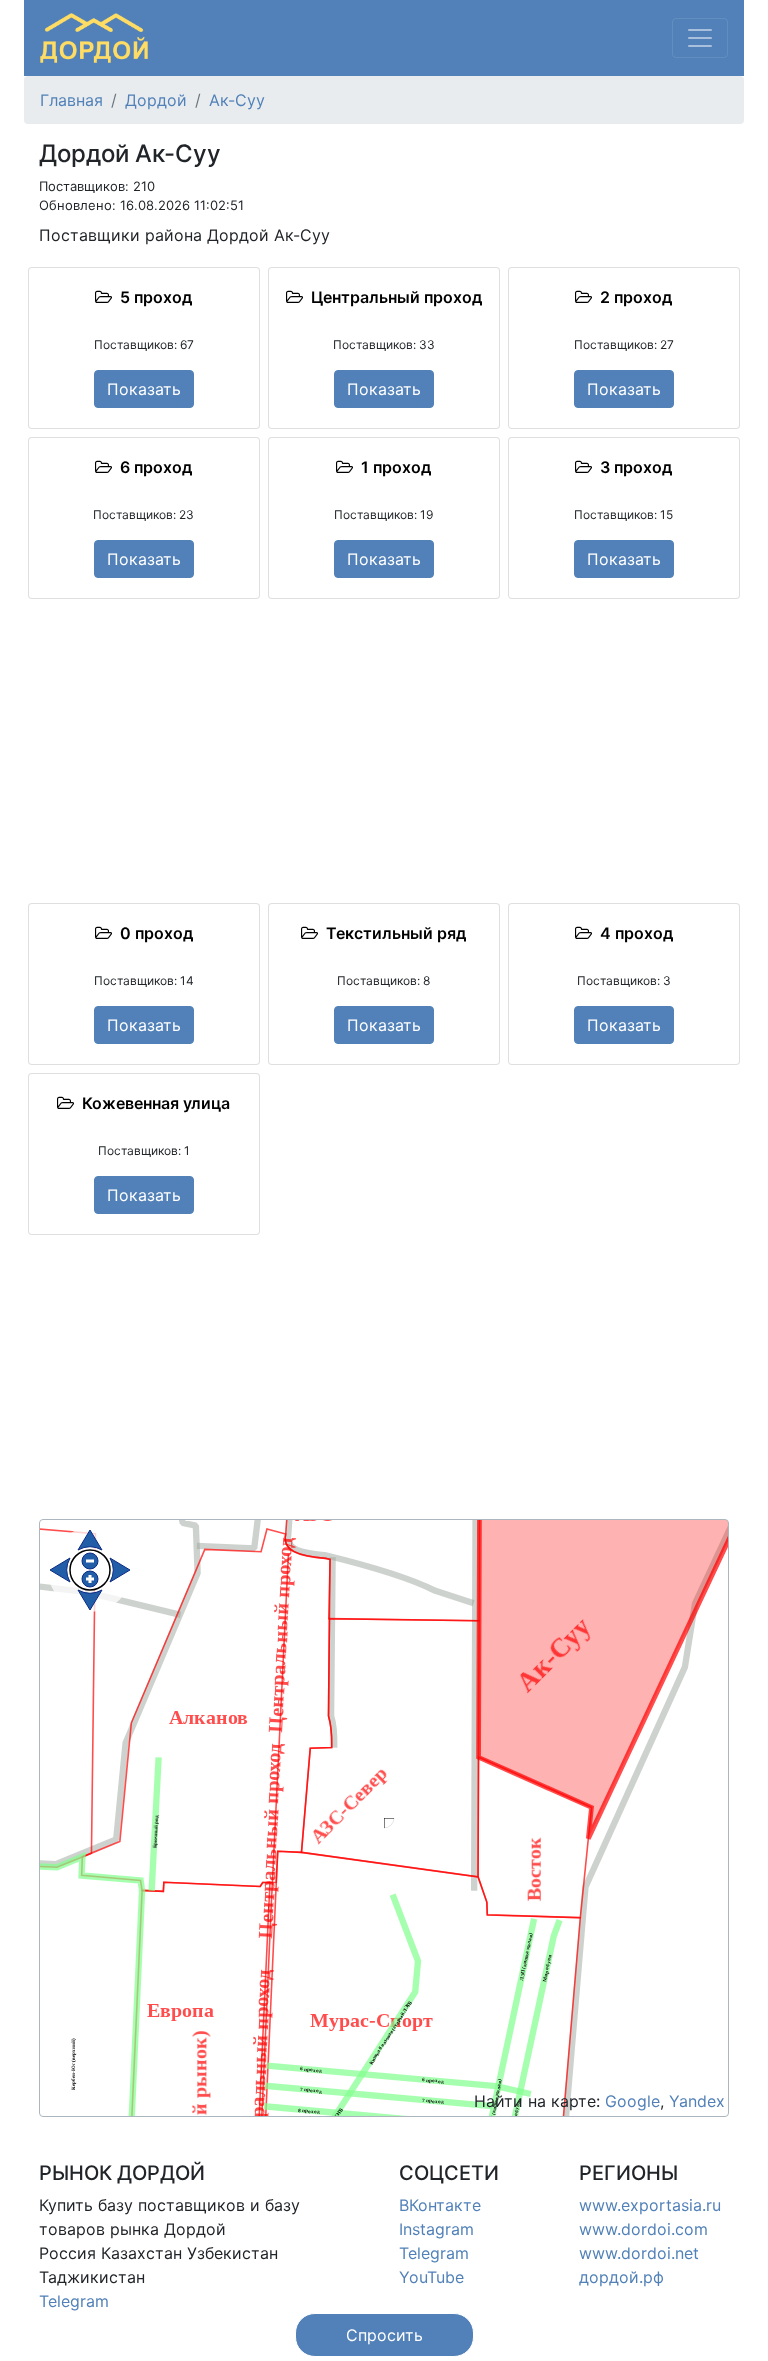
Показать (144, 389)
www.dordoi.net (639, 2253)
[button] (384, 2335)
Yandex (697, 2101)
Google (632, 2101)
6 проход (152, 467)
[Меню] (700, 38)
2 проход (632, 297)
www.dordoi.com (643, 2229)
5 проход (152, 297)
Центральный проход (392, 297)
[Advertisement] (384, 751)
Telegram (74, 2301)
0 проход (152, 933)
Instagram (436, 2229)
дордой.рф (621, 2277)
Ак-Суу (237, 100)
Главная (71, 100)
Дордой (156, 100)
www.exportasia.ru (650, 2205)
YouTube (431, 2277)
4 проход (632, 933)
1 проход (392, 467)
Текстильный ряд (392, 933)
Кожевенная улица (152, 1103)
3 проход (632, 467)
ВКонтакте (440, 2205)
